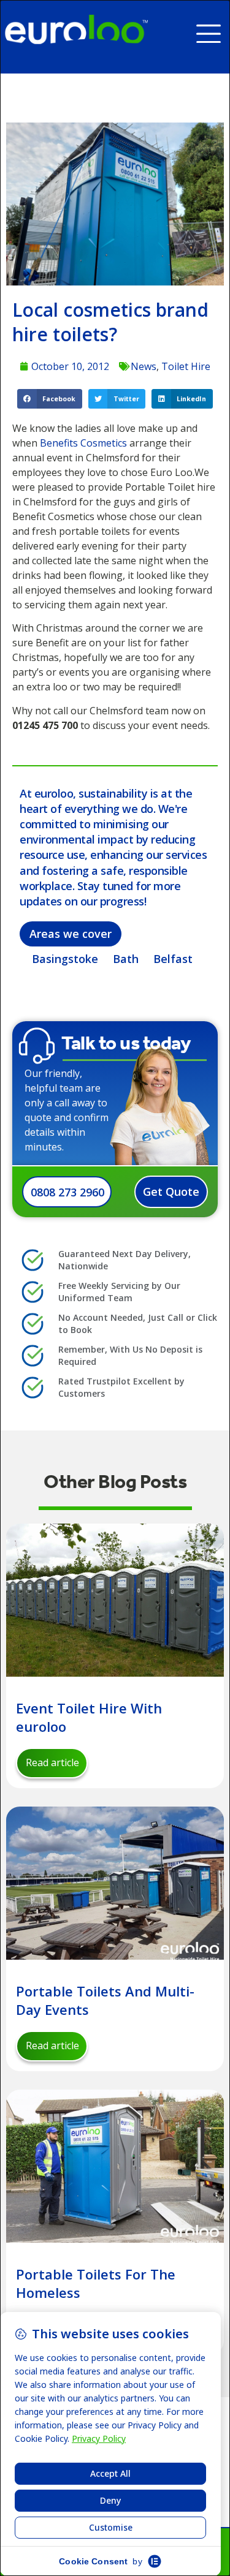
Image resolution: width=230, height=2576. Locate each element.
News (144, 366)
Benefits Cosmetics (83, 443)
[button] (213, 29)
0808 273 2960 (67, 1192)
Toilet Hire (186, 366)
